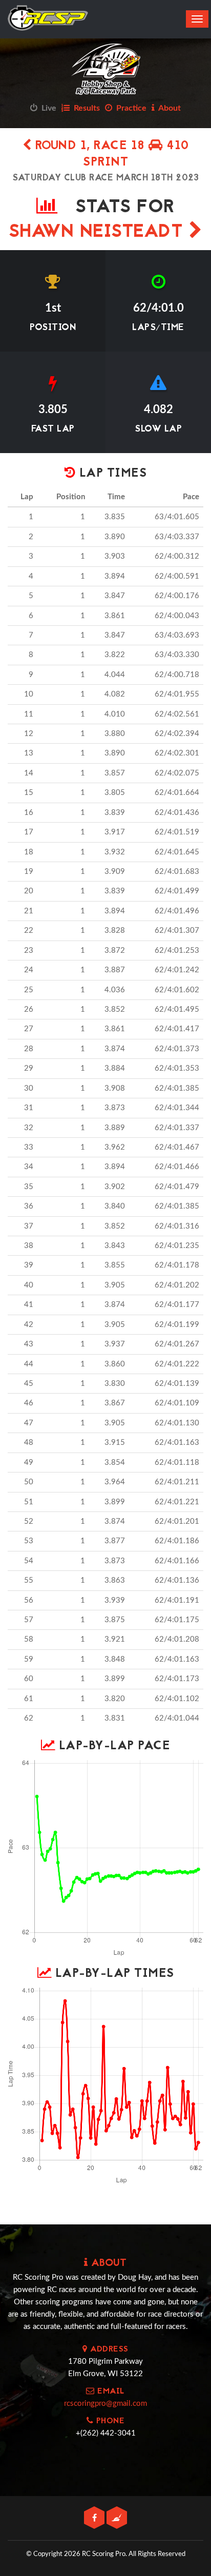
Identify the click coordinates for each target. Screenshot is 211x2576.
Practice (129, 108)
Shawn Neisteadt (99, 232)
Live (47, 108)
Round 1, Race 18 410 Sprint (110, 155)
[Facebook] (95, 2518)
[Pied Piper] (117, 2518)
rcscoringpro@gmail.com (105, 2404)
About (168, 108)
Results (85, 108)
